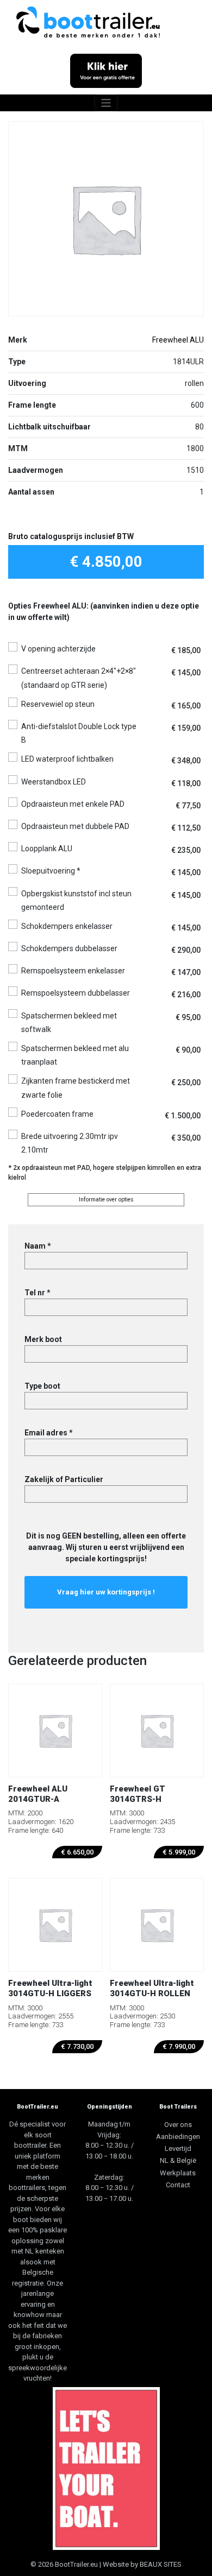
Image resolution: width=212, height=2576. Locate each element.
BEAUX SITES (161, 2564)
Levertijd (178, 2148)
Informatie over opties (106, 1200)
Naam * (38, 1246)
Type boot (42, 1386)
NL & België (178, 2160)
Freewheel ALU (178, 340)
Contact (178, 2185)
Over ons (178, 2125)
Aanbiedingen (178, 2137)
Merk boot (43, 1339)
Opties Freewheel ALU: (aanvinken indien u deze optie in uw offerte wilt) (104, 612)
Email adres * (49, 1433)
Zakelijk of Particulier (64, 1479)
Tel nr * (38, 1293)
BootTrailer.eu (76, 2564)
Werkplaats (178, 2173)
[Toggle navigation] (106, 103)
